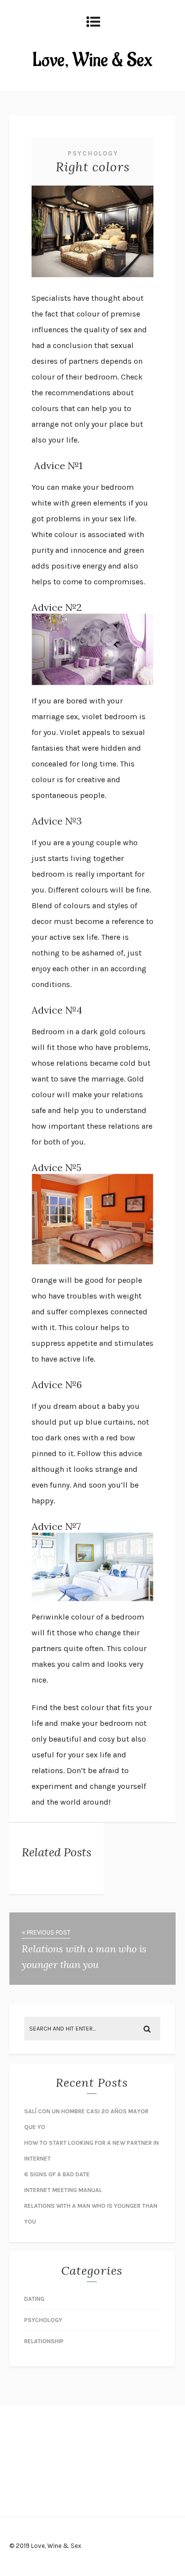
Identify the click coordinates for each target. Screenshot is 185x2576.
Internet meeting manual (63, 2190)
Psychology (93, 153)
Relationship (44, 2341)
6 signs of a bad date (57, 2174)
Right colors (93, 167)
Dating (34, 2299)
